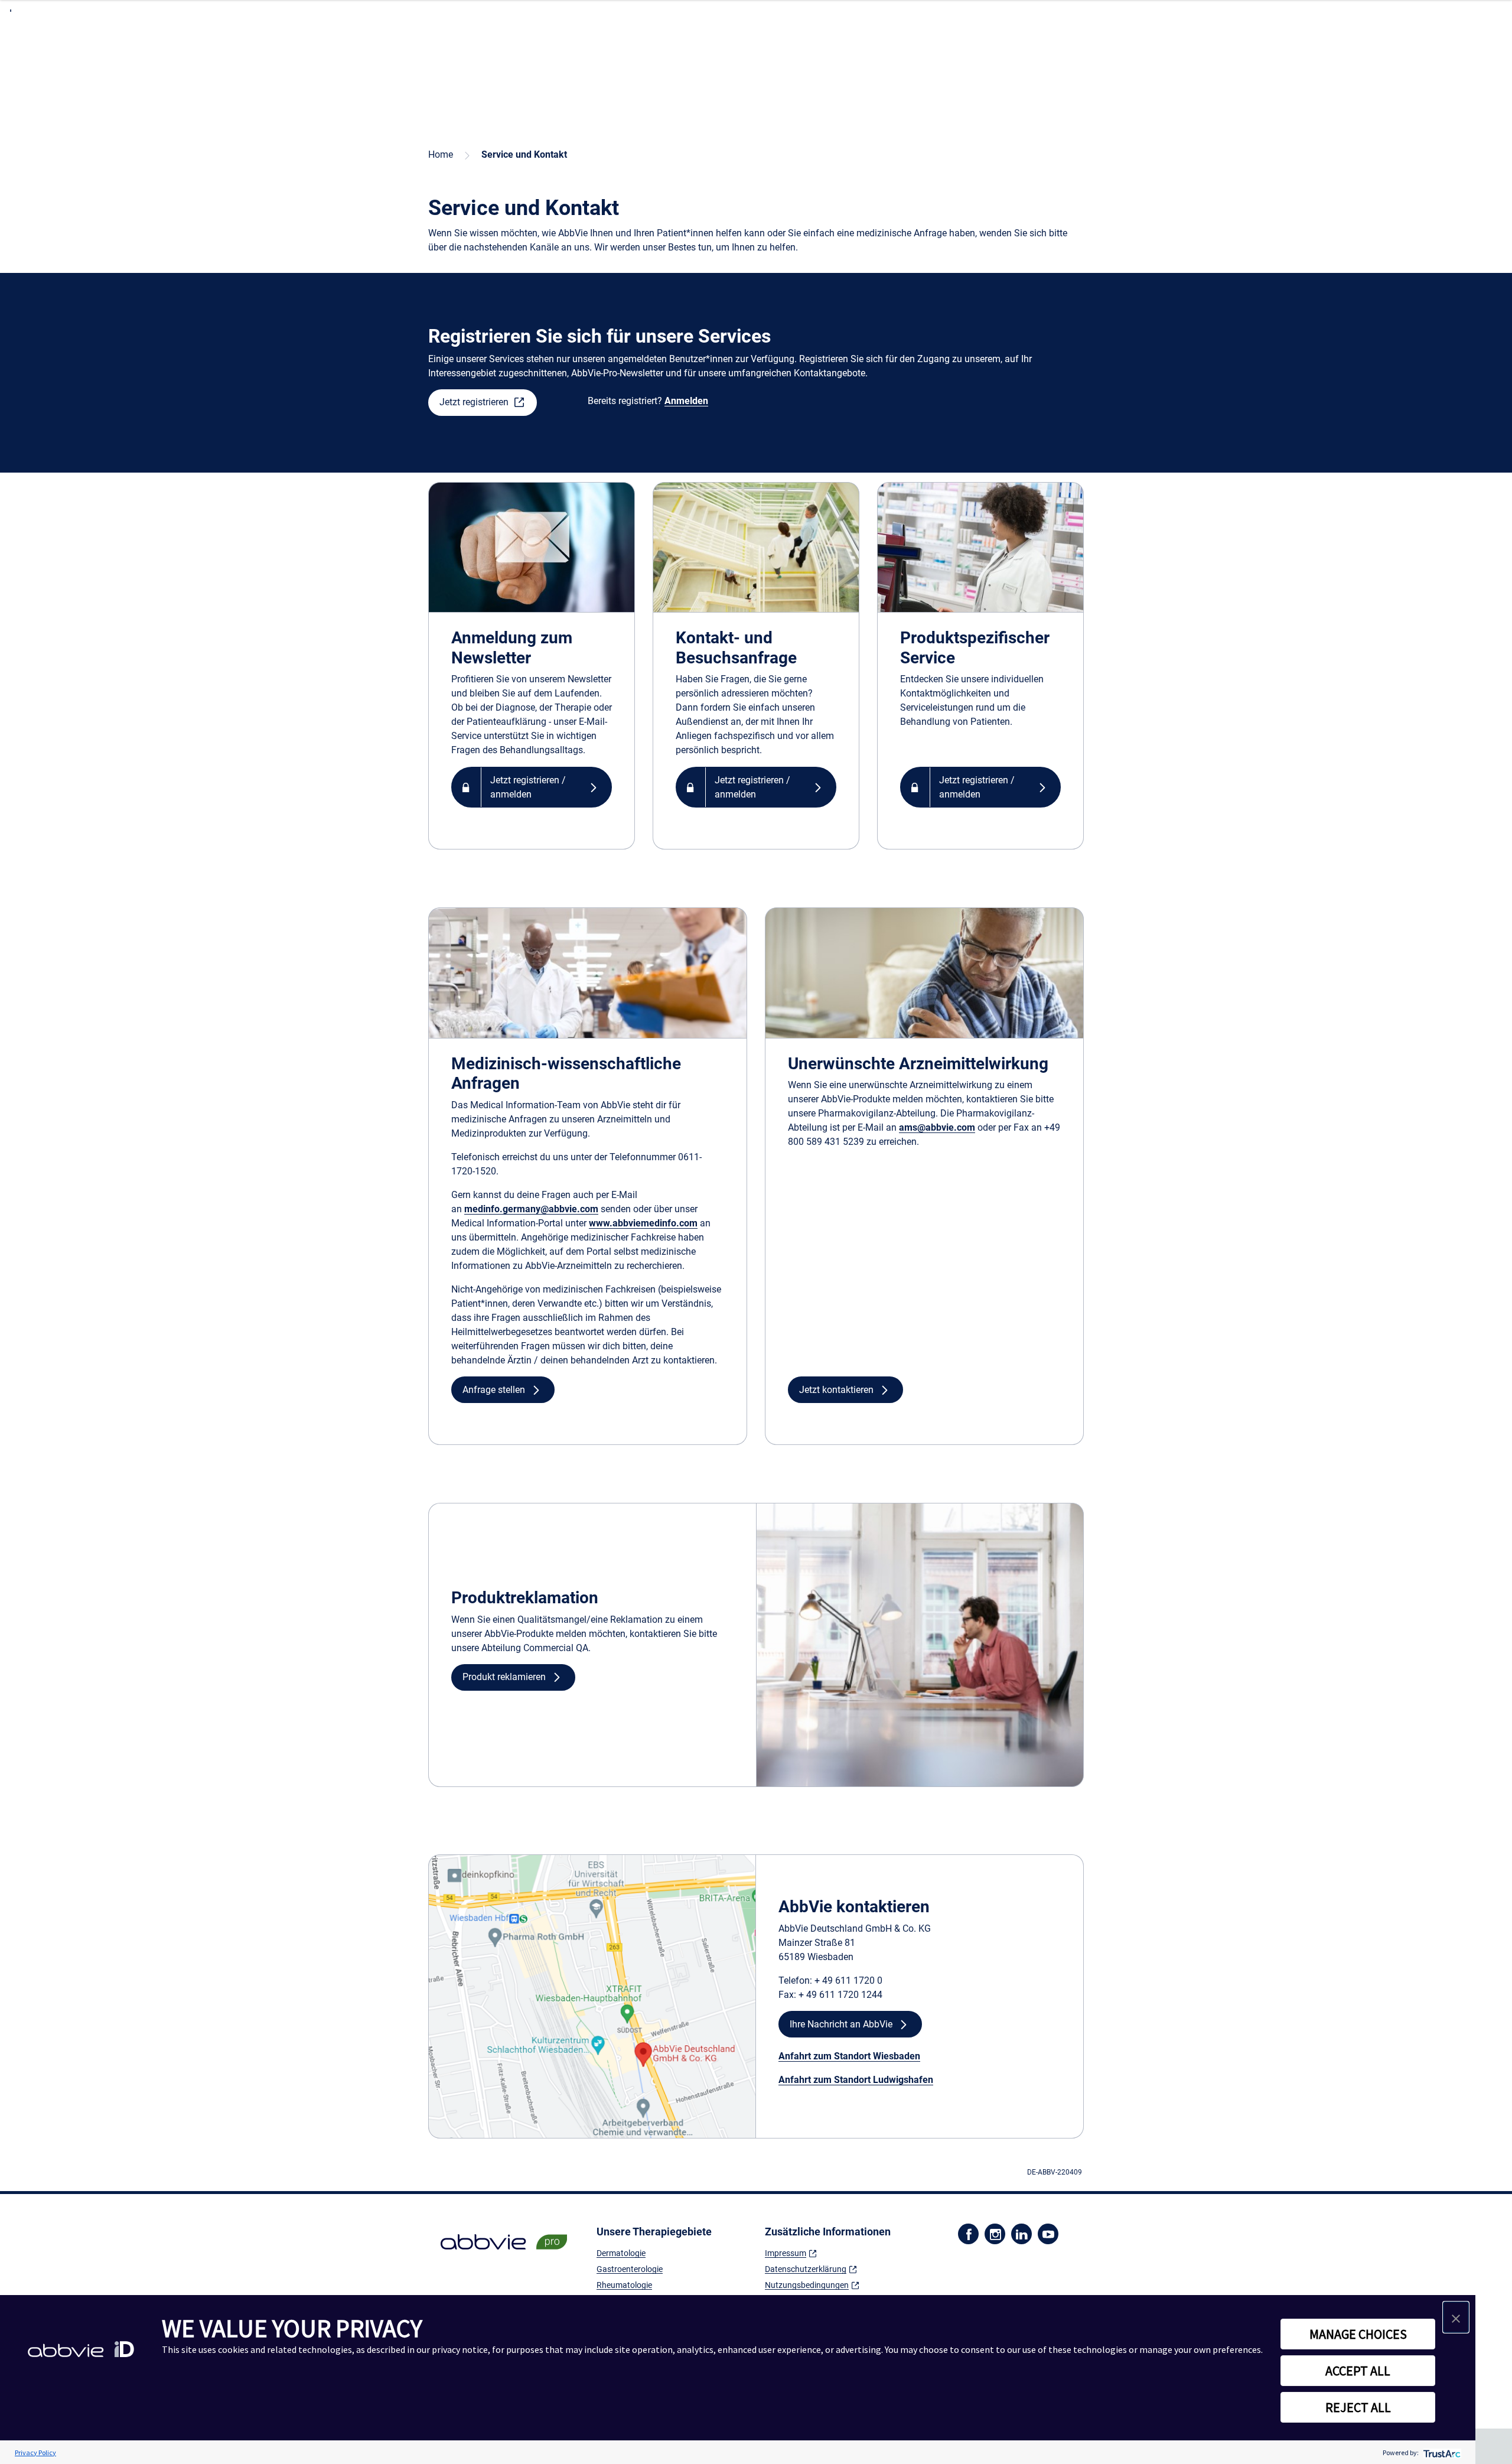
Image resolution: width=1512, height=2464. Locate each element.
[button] (483, 403)
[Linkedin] (1021, 2233)
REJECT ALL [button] (1358, 2407)
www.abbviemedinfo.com (643, 1223)
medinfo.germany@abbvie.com (531, 1209)
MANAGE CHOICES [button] (1358, 2334)
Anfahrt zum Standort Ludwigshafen (856, 2080)
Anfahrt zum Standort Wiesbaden (849, 2056)
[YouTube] (1048, 2233)
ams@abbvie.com (937, 1127)
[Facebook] (968, 2233)
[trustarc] (1441, 2452)
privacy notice (460, 2349)
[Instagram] (995, 2233)
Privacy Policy (35, 2452)
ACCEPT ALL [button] (1358, 2371)
